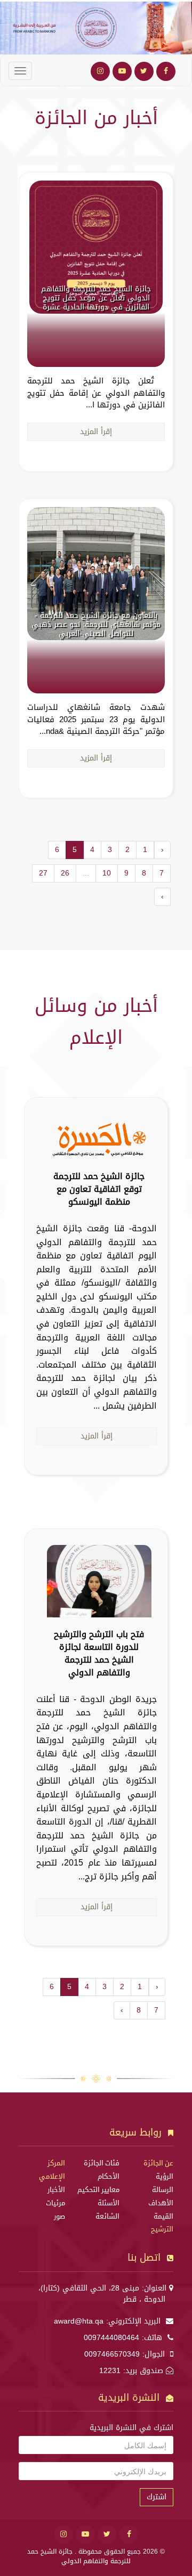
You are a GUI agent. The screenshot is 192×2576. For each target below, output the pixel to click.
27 (43, 873)
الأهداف (161, 2203)
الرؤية (165, 2177)
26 (65, 873)
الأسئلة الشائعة (107, 2210)
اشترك (157, 2497)
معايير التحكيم (98, 2190)
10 (107, 873)
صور (59, 2217)
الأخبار (56, 2190)
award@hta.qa (79, 2321)
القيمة (163, 2217)
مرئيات (55, 2203)
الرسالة (163, 2190)
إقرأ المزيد (96, 432)
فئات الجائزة (102, 2163)
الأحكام (109, 2177)
